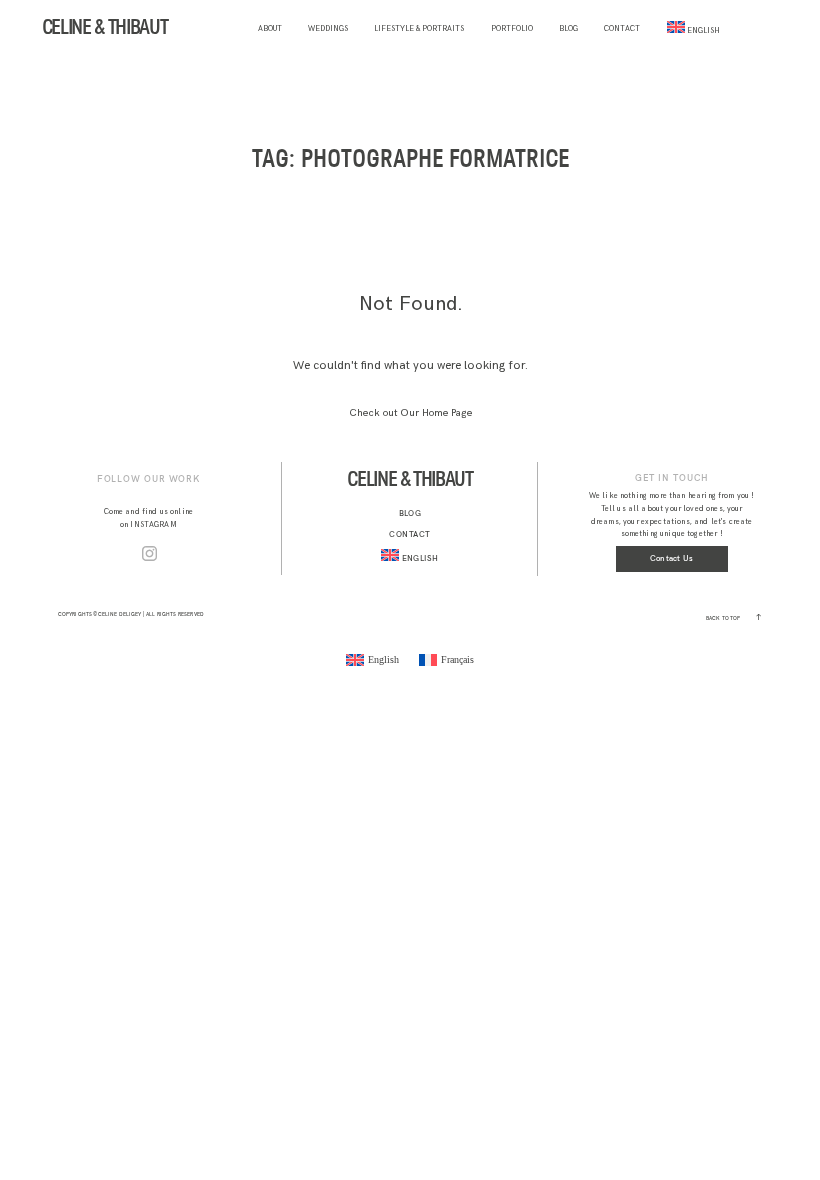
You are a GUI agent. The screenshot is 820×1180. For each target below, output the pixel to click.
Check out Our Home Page (410, 413)
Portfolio (512, 29)
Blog (568, 29)
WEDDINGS (328, 29)
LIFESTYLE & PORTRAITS (419, 29)
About (270, 29)
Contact (622, 29)
